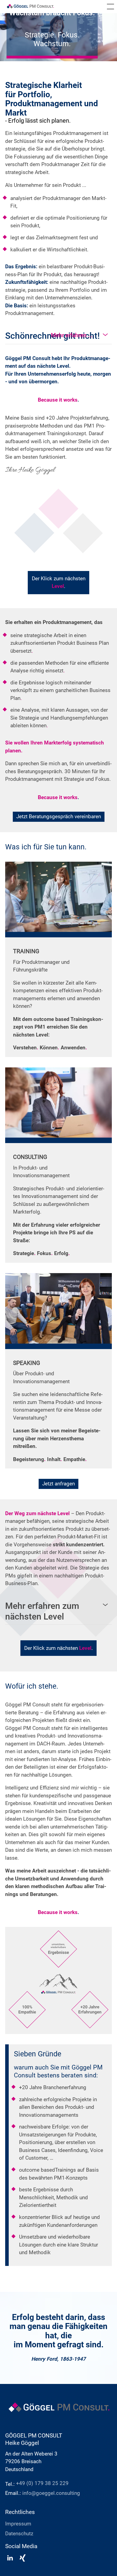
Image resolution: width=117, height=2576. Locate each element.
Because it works (59, 400)
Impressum (18, 2524)
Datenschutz (19, 2534)
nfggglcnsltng (52, 2493)
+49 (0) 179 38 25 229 (42, 2483)
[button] (110, 7)
